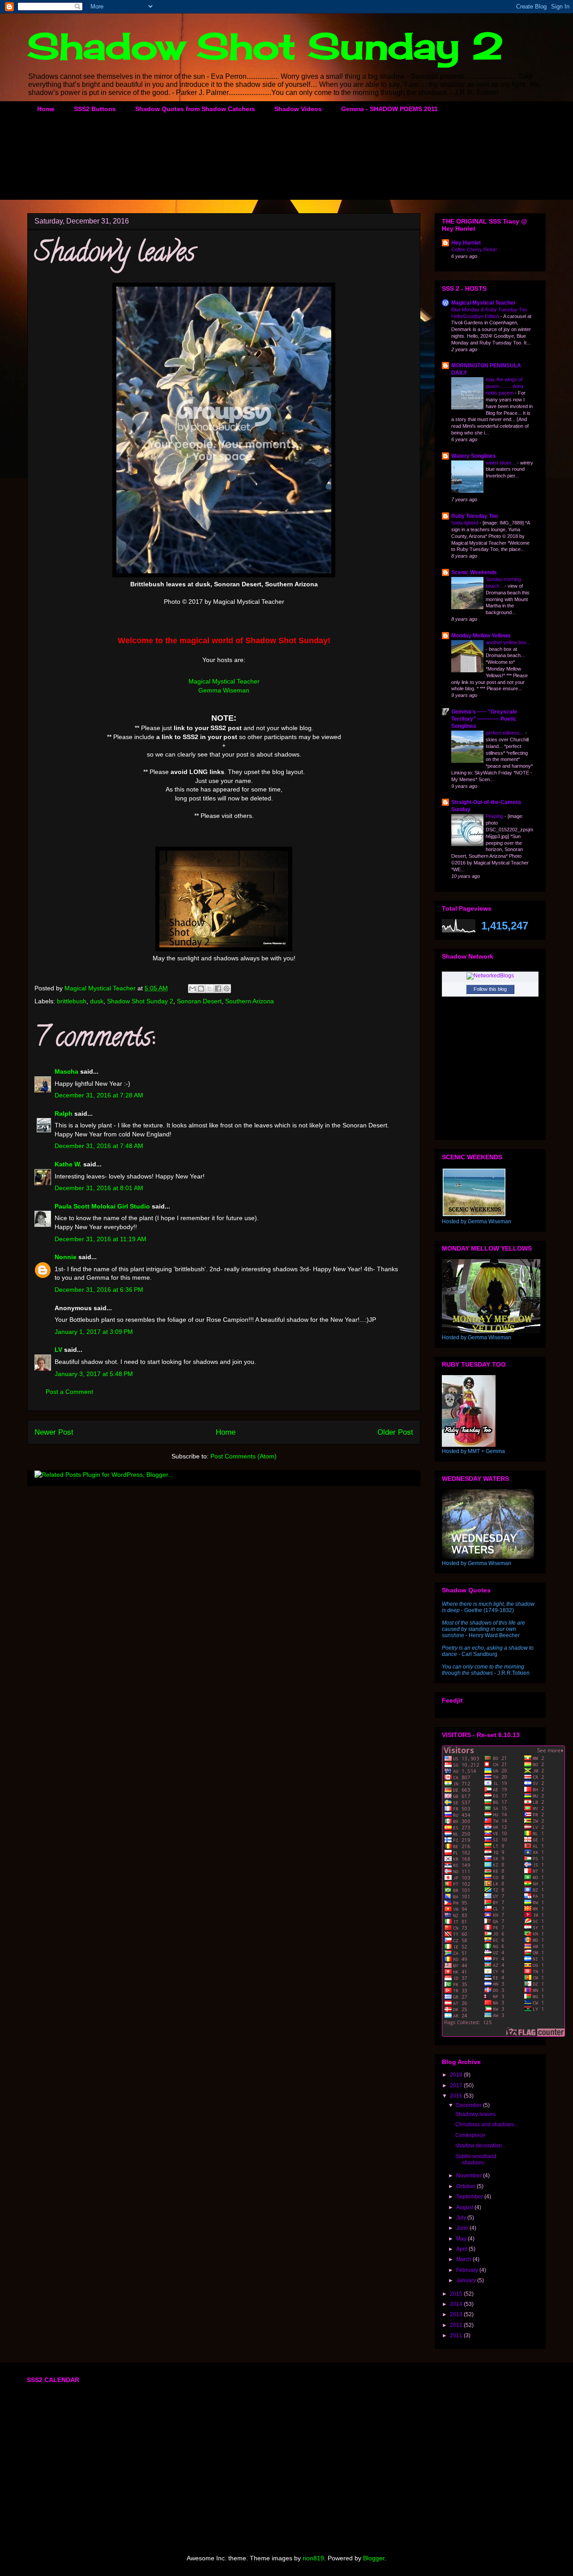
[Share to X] (210, 989)
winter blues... (501, 463)
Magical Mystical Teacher (224, 681)
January (467, 2280)
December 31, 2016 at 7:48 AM (99, 1146)
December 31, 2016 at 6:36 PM (99, 1290)
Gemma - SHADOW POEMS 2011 (389, 109)
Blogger (374, 2558)
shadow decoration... (481, 2146)
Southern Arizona (250, 1001)
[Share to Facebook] (218, 989)
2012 (457, 2325)
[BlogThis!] (201, 989)
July (462, 2218)
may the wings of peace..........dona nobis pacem (505, 386)
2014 (457, 2304)
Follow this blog (490, 989)
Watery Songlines (474, 456)
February (468, 2270)
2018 (457, 2075)
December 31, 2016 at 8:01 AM (99, 1188)
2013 (457, 2314)
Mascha (66, 1071)
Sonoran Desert (199, 1001)
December (470, 2105)
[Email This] (192, 989)
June (463, 2228)
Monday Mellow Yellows (481, 636)
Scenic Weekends (474, 572)
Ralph (64, 1114)
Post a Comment (69, 1392)
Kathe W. (68, 1164)
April (462, 2249)
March (464, 2259)
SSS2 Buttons (95, 109)
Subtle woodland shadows (476, 2159)
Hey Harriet (466, 243)
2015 (457, 2294)
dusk (97, 1001)
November (470, 2176)
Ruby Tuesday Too (475, 516)
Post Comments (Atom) (244, 1456)
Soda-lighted (465, 523)
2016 (457, 2096)
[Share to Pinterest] (227, 989)
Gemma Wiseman (224, 690)
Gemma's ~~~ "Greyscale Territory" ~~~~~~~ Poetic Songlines (484, 719)
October (466, 2186)
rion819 (313, 2558)
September (470, 2197)
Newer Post (54, 1432)
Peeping (495, 816)
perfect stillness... (505, 733)
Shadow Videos (298, 109)
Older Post (395, 1432)
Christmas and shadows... (487, 2124)
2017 (457, 2086)
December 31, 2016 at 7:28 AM (99, 1095)
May (462, 2239)
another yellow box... (508, 642)
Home (46, 109)
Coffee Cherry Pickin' (474, 249)
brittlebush (72, 1001)
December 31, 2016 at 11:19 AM (100, 1239)
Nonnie (66, 1257)
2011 (457, 2335)
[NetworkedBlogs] (490, 976)
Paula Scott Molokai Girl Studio (102, 1206)
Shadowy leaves (475, 2114)
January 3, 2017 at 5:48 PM (94, 1374)
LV (58, 1350)
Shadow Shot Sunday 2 (265, 46)
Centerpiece (470, 2135)
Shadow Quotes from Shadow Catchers (195, 109)
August (465, 2207)
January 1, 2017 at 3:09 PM (94, 1332)
